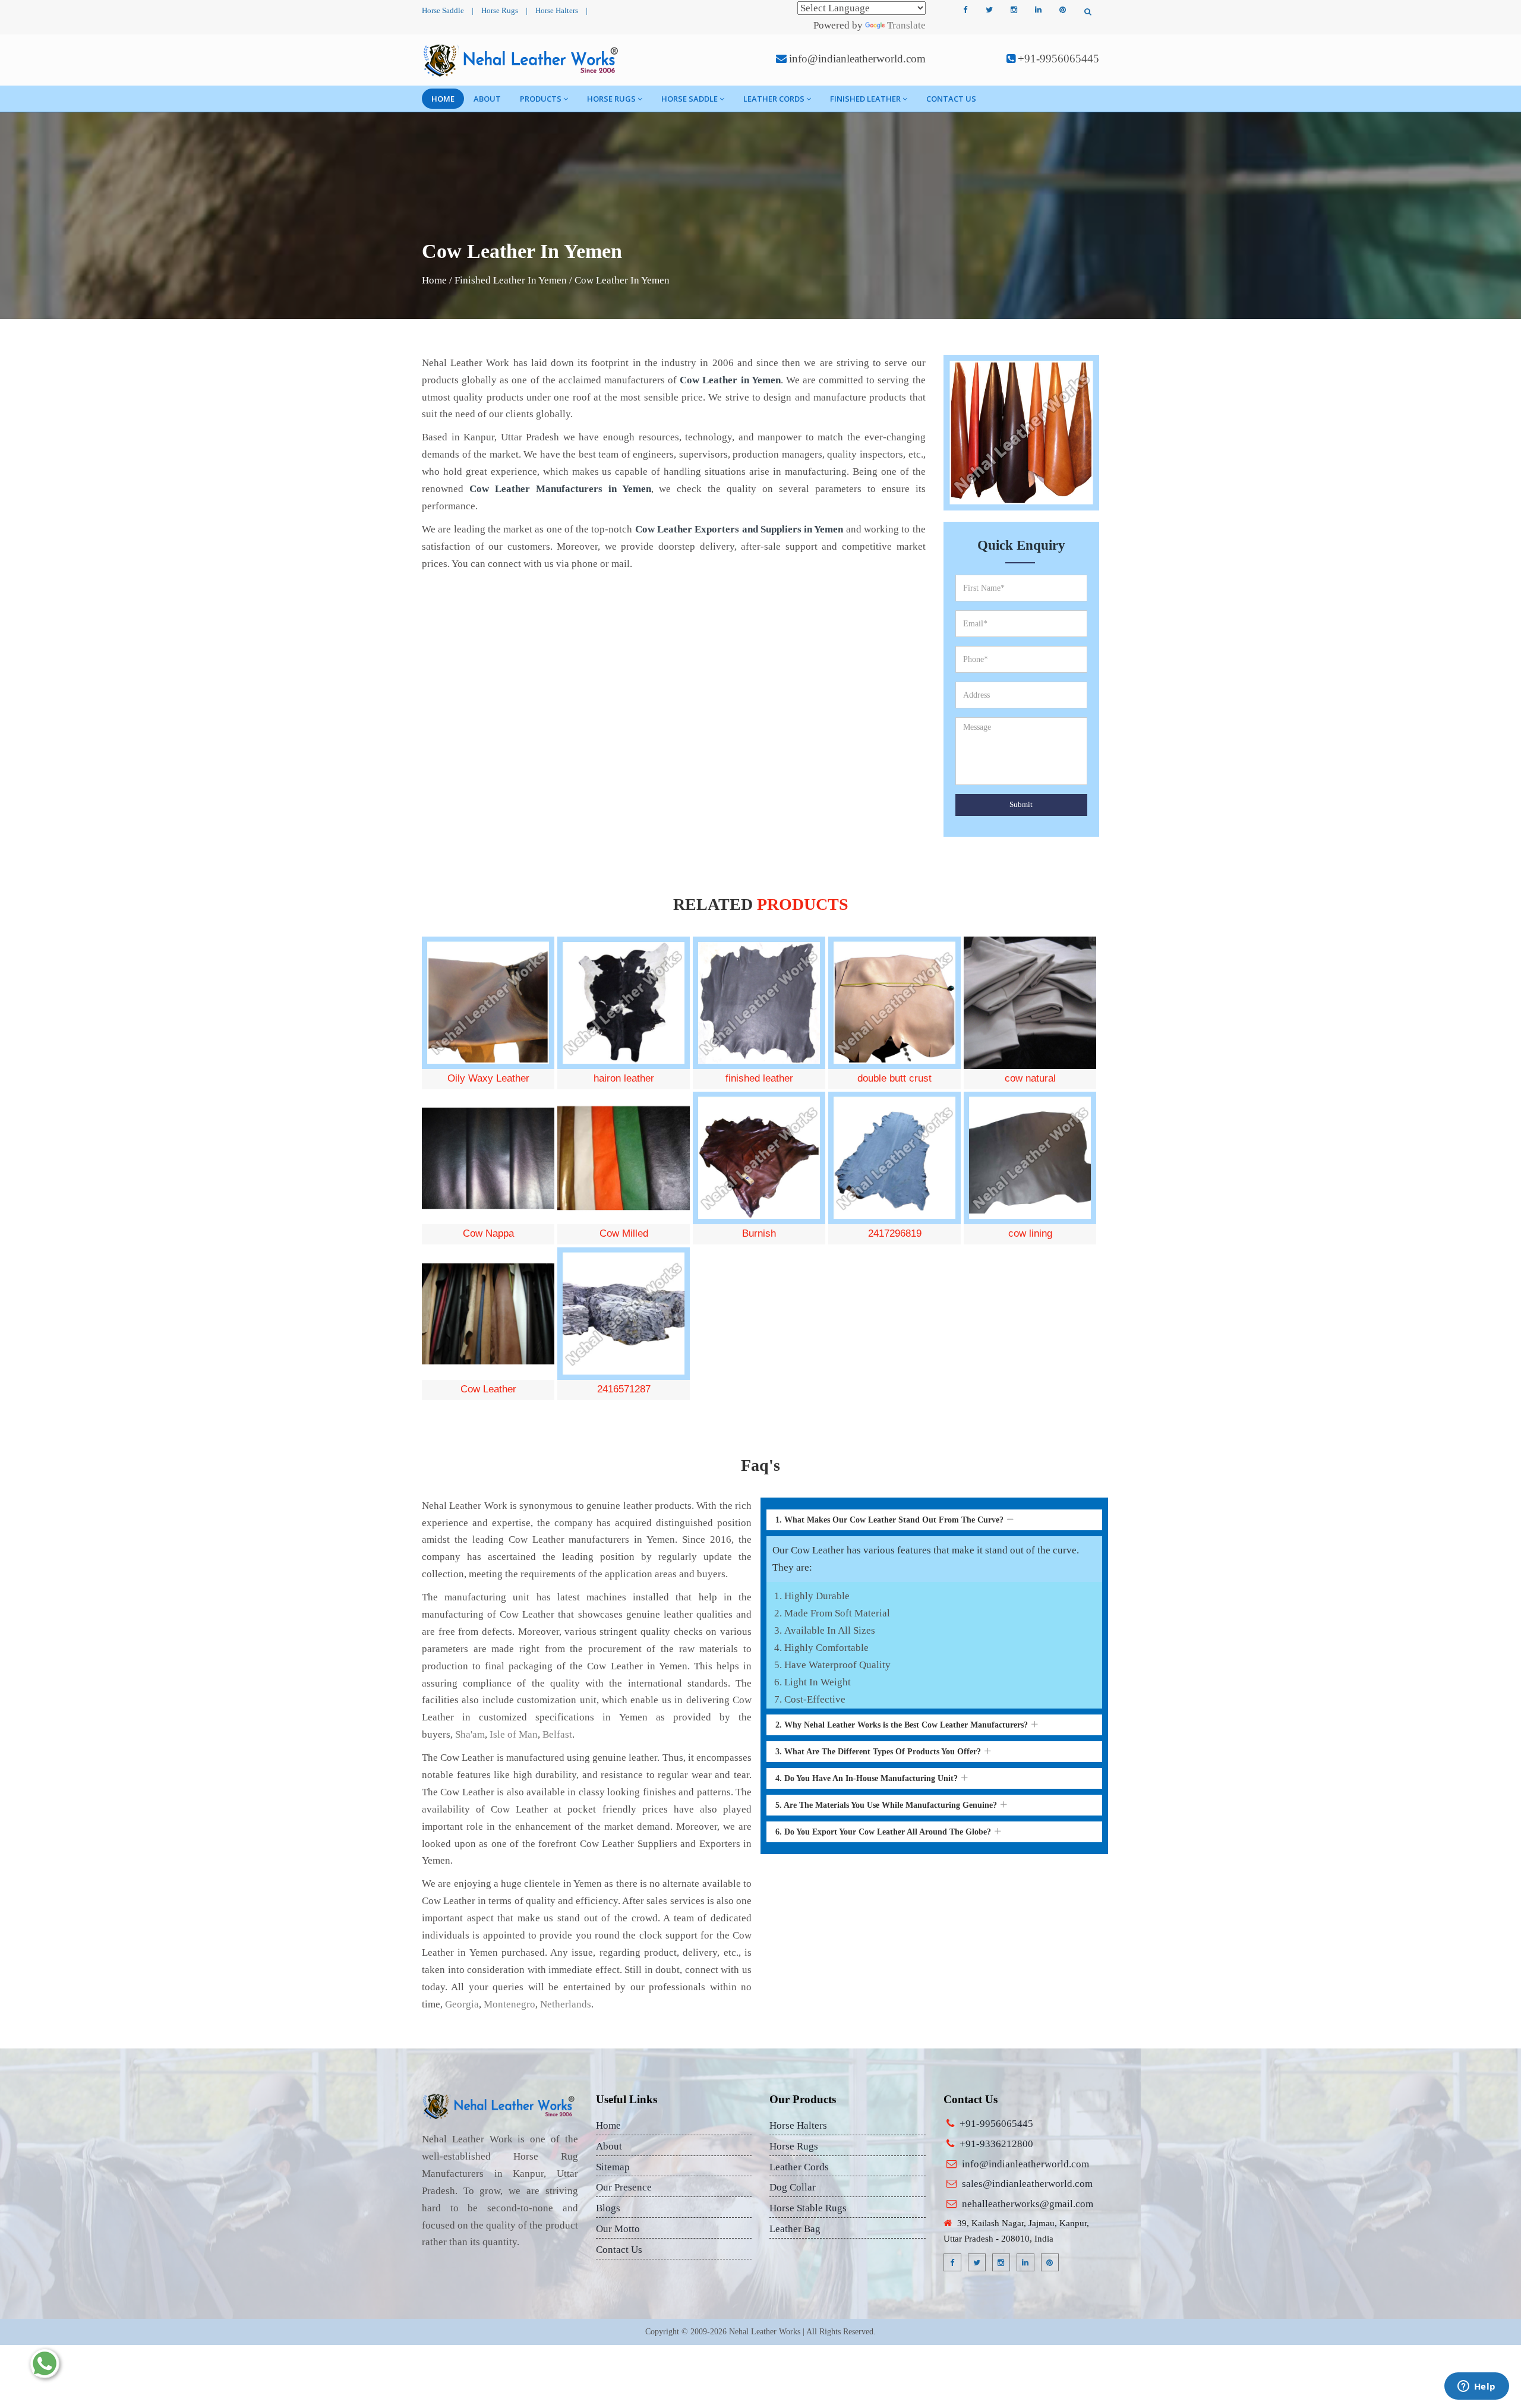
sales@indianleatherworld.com (1027, 2184)
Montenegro (509, 2004)
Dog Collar (793, 2187)
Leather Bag (795, 2229)
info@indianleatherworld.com (857, 59)
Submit (1021, 804)
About (487, 99)
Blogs (608, 2208)
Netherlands (566, 2004)
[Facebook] (965, 10)
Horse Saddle (443, 10)
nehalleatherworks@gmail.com (1028, 2204)
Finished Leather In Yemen (511, 280)
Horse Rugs (500, 10)
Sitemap (613, 2167)
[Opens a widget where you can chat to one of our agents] (1476, 2387)
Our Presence (624, 2187)
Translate (906, 25)
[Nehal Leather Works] (522, 60)
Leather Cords (774, 99)
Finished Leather (865, 99)
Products (541, 99)
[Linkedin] (1038, 10)
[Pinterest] (1062, 10)
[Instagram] (1014, 10)
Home (443, 99)
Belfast (557, 1734)
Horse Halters (557, 10)
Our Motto (618, 2229)
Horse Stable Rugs (808, 2208)
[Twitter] (989, 10)
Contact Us (951, 99)
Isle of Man (514, 1734)
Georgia (462, 2004)
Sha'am (470, 1734)
